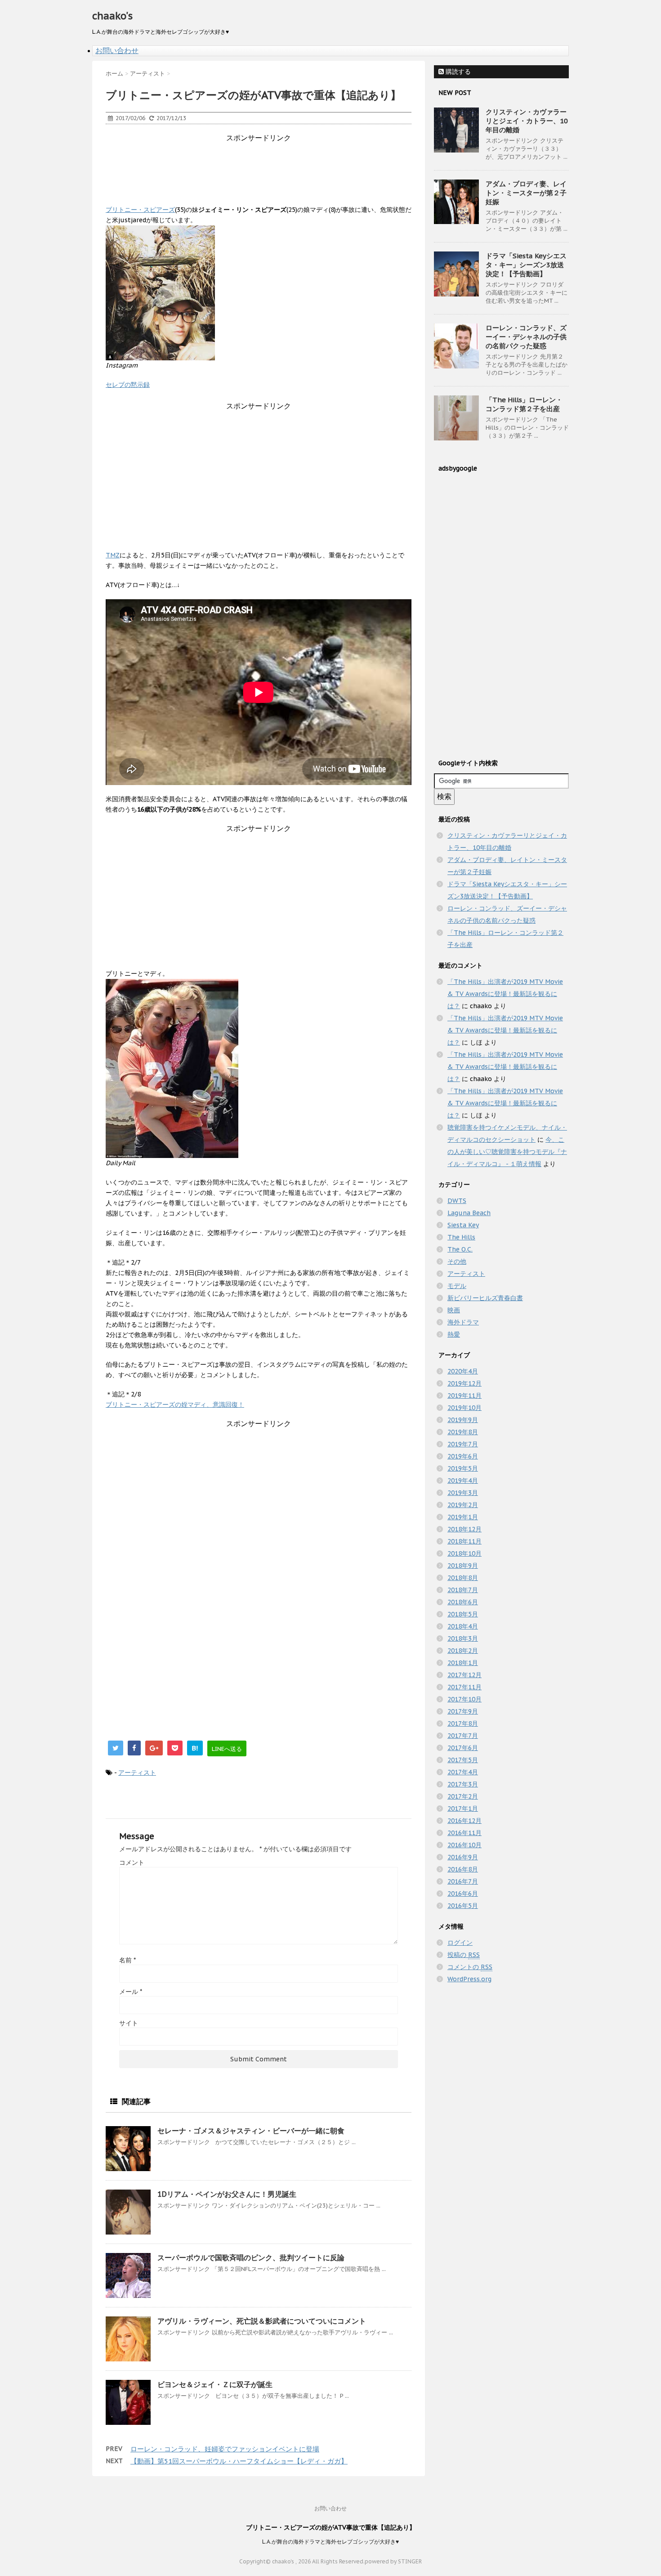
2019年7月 (463, 1444)
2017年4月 (463, 1772)
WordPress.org (469, 1979)
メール (131, 1992)
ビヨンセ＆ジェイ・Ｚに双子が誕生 (215, 2384)
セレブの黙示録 (128, 385)
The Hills (461, 1237)
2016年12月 (464, 1821)
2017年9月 (463, 1711)
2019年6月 (463, 1456)
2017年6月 (463, 1748)
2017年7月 (463, 1736)
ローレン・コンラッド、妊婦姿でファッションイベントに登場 (225, 2449)
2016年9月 (463, 1857)
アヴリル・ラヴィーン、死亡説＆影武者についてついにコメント (262, 2321)
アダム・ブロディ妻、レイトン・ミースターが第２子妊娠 (526, 193)
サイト (129, 2023)
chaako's (112, 16)
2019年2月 (463, 1505)
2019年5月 (463, 1468)
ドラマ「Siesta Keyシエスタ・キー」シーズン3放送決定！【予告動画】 (526, 265)
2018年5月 (463, 1614)
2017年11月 (464, 1687)
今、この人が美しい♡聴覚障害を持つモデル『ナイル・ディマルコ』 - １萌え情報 (507, 1152)
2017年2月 (463, 1796)
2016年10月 (464, 1845)
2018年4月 (463, 1626)
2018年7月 (463, 1590)
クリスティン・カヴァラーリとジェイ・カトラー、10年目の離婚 (527, 121)
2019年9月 (463, 1420)
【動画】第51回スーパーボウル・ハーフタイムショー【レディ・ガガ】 (239, 2461)
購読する (457, 72)
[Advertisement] (269, 163)
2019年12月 (464, 1383)
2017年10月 (464, 1699)
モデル (457, 1286)
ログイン (460, 1943)
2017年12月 (464, 1675)
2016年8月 (463, 1869)
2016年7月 (463, 1881)
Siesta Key (463, 1225)
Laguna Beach (469, 1213)
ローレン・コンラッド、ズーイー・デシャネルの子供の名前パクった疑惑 (526, 337)
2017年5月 (463, 1760)
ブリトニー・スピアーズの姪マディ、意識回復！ (175, 1405)
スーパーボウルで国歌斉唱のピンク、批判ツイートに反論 (251, 2257)
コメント (132, 1862)
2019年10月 (464, 1408)
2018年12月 (464, 1529)
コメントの (470, 1967)
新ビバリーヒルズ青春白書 (485, 1298)
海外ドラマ (463, 1322)
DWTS (457, 1201)
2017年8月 (463, 1723)
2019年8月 (463, 1432)
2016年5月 (463, 1906)
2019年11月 (464, 1396)
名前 (127, 1960)
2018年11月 (464, 1541)
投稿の (464, 1955)
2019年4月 (463, 1481)
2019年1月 (463, 1517)
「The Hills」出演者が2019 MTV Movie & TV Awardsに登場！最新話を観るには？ (505, 994)
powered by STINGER (393, 2561)
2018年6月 (463, 1602)
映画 (454, 1310)
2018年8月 (463, 1578)
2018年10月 (464, 1553)
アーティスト (137, 1773)
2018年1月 (463, 1663)
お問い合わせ (117, 50)
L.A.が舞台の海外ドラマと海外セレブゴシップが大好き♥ (330, 2542)
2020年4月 (463, 1371)
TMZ (113, 555)
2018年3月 (463, 1638)
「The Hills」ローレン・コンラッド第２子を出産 (524, 404)
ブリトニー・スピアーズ (140, 210)
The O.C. (460, 1249)
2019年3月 (463, 1493)
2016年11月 (464, 1833)
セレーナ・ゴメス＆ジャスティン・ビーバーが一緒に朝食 (251, 2131)
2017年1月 (463, 1809)
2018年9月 (463, 1566)
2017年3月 (463, 1784)
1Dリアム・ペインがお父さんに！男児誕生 (227, 2194)
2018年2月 (463, 1651)
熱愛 (454, 1334)
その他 (457, 1261)
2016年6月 (463, 1894)
